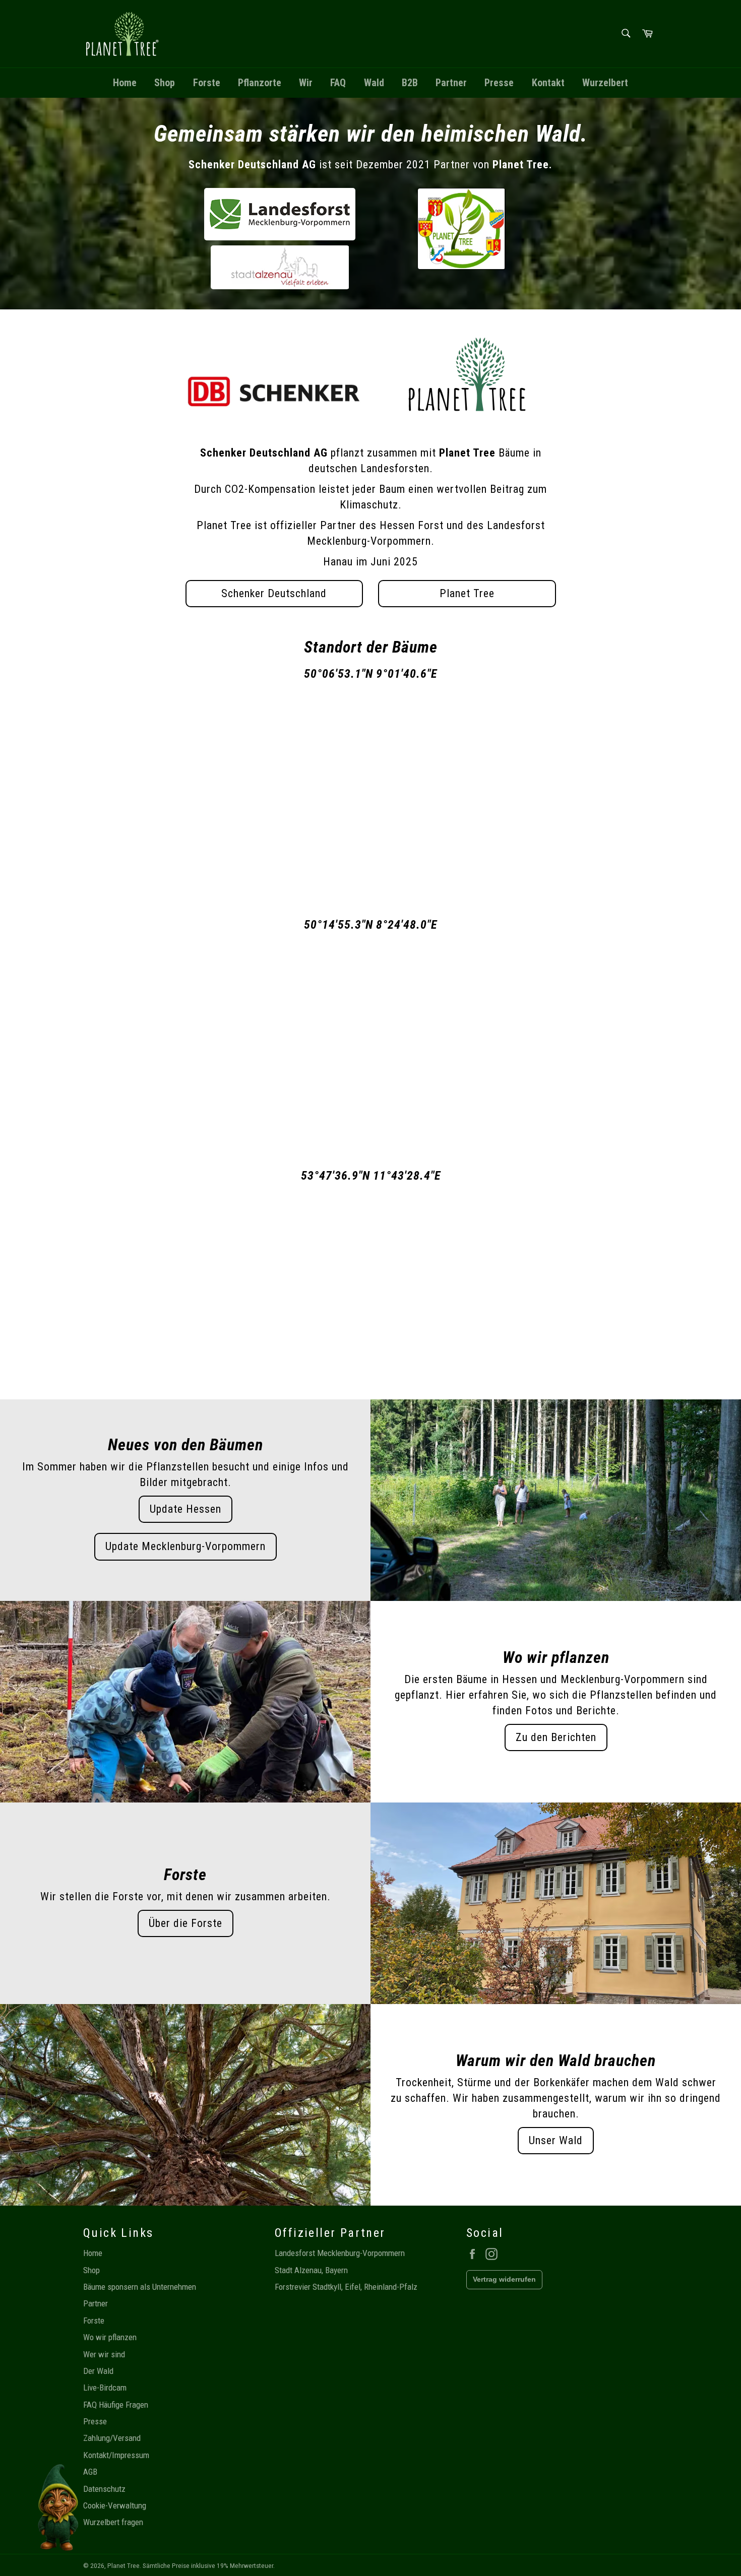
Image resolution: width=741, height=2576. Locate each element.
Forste (207, 83)
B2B (410, 83)
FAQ (338, 83)
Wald (374, 83)
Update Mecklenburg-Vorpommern (186, 1546)
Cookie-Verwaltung (115, 2505)
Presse (499, 83)
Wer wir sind (104, 2354)
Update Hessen (186, 1509)
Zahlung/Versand (112, 2438)
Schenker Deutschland (274, 593)
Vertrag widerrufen (504, 2279)
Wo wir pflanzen (110, 2337)
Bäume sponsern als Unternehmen (140, 2287)
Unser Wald (556, 2140)
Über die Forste (186, 1923)
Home (125, 83)
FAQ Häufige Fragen (116, 2405)
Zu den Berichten (556, 1737)
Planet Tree (467, 593)
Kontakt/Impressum (116, 2455)
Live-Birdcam (105, 2388)
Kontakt (548, 83)
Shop (165, 83)
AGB (90, 2472)
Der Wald (98, 2371)
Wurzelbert (605, 83)
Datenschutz (104, 2489)
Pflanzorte (260, 83)
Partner (451, 83)
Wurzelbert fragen (113, 2522)
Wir (306, 83)
